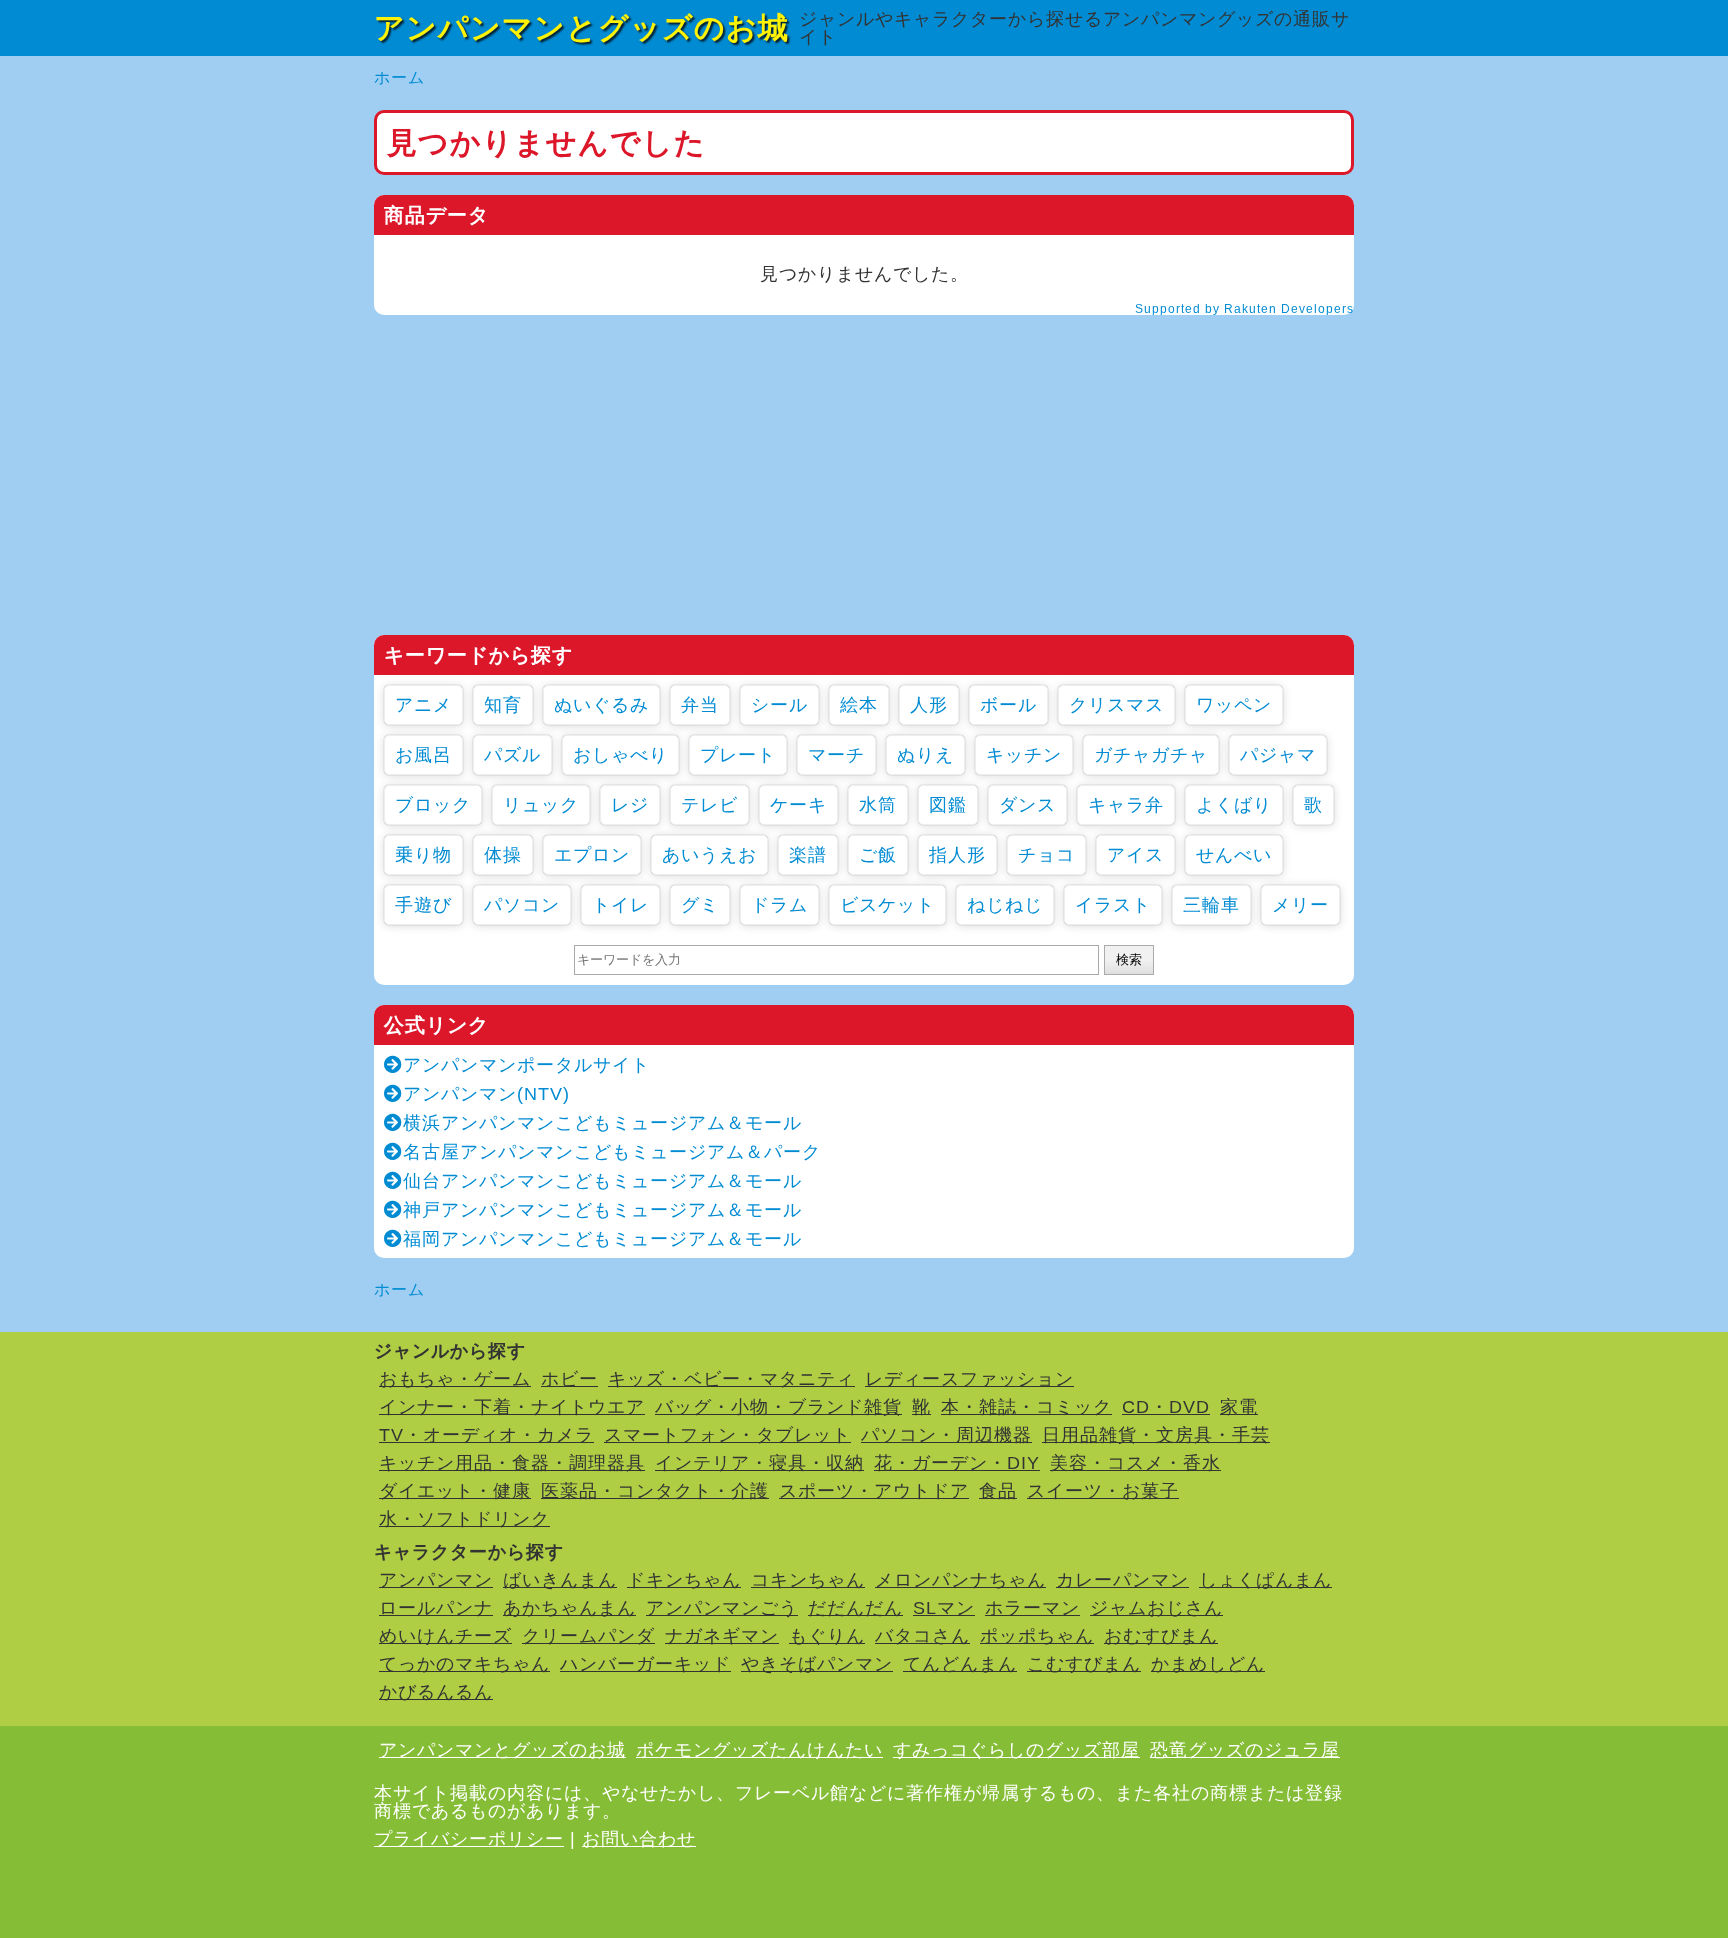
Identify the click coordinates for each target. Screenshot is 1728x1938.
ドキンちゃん (684, 1580)
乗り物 (423, 855)
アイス (1135, 855)
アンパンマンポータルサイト (526, 1065)
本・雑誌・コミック (1026, 1407)
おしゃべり (620, 755)
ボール (1008, 705)
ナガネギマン (722, 1636)
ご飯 (878, 855)
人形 (929, 705)
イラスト (1113, 905)
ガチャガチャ (1151, 755)
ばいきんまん (560, 1580)
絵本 (859, 705)
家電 (1239, 1407)
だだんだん (855, 1608)
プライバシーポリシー (469, 1839)
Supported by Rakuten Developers (1244, 309)
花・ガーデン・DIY (957, 1463)
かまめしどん (1208, 1664)
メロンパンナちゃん (960, 1580)
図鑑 (948, 805)
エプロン (592, 855)
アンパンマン (436, 1580)
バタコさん (922, 1636)
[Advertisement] (864, 475)
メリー (1300, 905)
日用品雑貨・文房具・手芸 (1156, 1435)
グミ (700, 905)
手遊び (423, 905)
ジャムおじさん (1156, 1608)
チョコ (1046, 855)
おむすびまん (1161, 1636)
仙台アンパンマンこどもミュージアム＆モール (602, 1181)
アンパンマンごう (722, 1608)
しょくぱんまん (1265, 1580)
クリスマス (1116, 705)
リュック (541, 805)
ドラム (779, 905)
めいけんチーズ (445, 1636)
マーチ (836, 755)
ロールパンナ (436, 1608)
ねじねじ (1005, 905)
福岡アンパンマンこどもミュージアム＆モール (602, 1239)
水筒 (878, 805)
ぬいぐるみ (601, 705)
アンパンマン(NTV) (486, 1094)
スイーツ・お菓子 (1103, 1491)
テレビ (709, 805)
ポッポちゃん (1037, 1636)
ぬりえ (925, 755)
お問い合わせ (639, 1839)
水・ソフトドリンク (464, 1519)
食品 (998, 1491)
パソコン (522, 905)
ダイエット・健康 (455, 1491)
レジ (630, 805)
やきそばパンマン (817, 1664)
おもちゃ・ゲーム (455, 1379)
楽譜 (808, 855)
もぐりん (827, 1636)
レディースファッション (969, 1379)
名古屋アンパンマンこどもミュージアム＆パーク (612, 1152)
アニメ (423, 705)
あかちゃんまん (569, 1608)
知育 (503, 705)
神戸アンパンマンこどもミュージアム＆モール (602, 1210)
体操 (503, 855)
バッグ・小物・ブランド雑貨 (778, 1407)
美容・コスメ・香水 (1135, 1463)
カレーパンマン (1122, 1580)
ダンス (1027, 805)
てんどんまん (960, 1664)
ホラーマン (1032, 1608)
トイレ (620, 905)
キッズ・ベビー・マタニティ (731, 1379)
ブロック (433, 805)
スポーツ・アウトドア (874, 1491)
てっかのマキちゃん (464, 1664)
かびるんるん (436, 1692)
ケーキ (798, 805)
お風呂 (423, 755)
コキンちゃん (808, 1580)
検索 (1129, 959)
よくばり (1234, 805)
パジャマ (1278, 755)
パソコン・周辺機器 (946, 1435)
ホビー (569, 1379)
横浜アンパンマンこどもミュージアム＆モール (602, 1123)
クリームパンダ (588, 1636)
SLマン (944, 1608)
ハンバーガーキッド (645, 1664)
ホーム (399, 77)
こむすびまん (1084, 1664)
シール (779, 705)
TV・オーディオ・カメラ (486, 1435)
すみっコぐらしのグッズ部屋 (1016, 1750)
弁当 (700, 705)
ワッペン (1234, 705)
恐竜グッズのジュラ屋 (1245, 1750)
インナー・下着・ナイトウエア (512, 1407)
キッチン (1024, 755)
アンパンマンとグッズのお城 (581, 27)
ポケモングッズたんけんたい (759, 1750)
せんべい (1234, 855)
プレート (738, 755)
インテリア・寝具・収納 (759, 1463)
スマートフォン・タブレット (727, 1435)
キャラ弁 (1126, 805)
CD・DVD (1166, 1407)
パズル (512, 755)
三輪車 (1211, 905)
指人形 (957, 855)
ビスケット (887, 905)
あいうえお (709, 855)
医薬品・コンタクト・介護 (655, 1491)
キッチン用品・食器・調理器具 (512, 1463)
